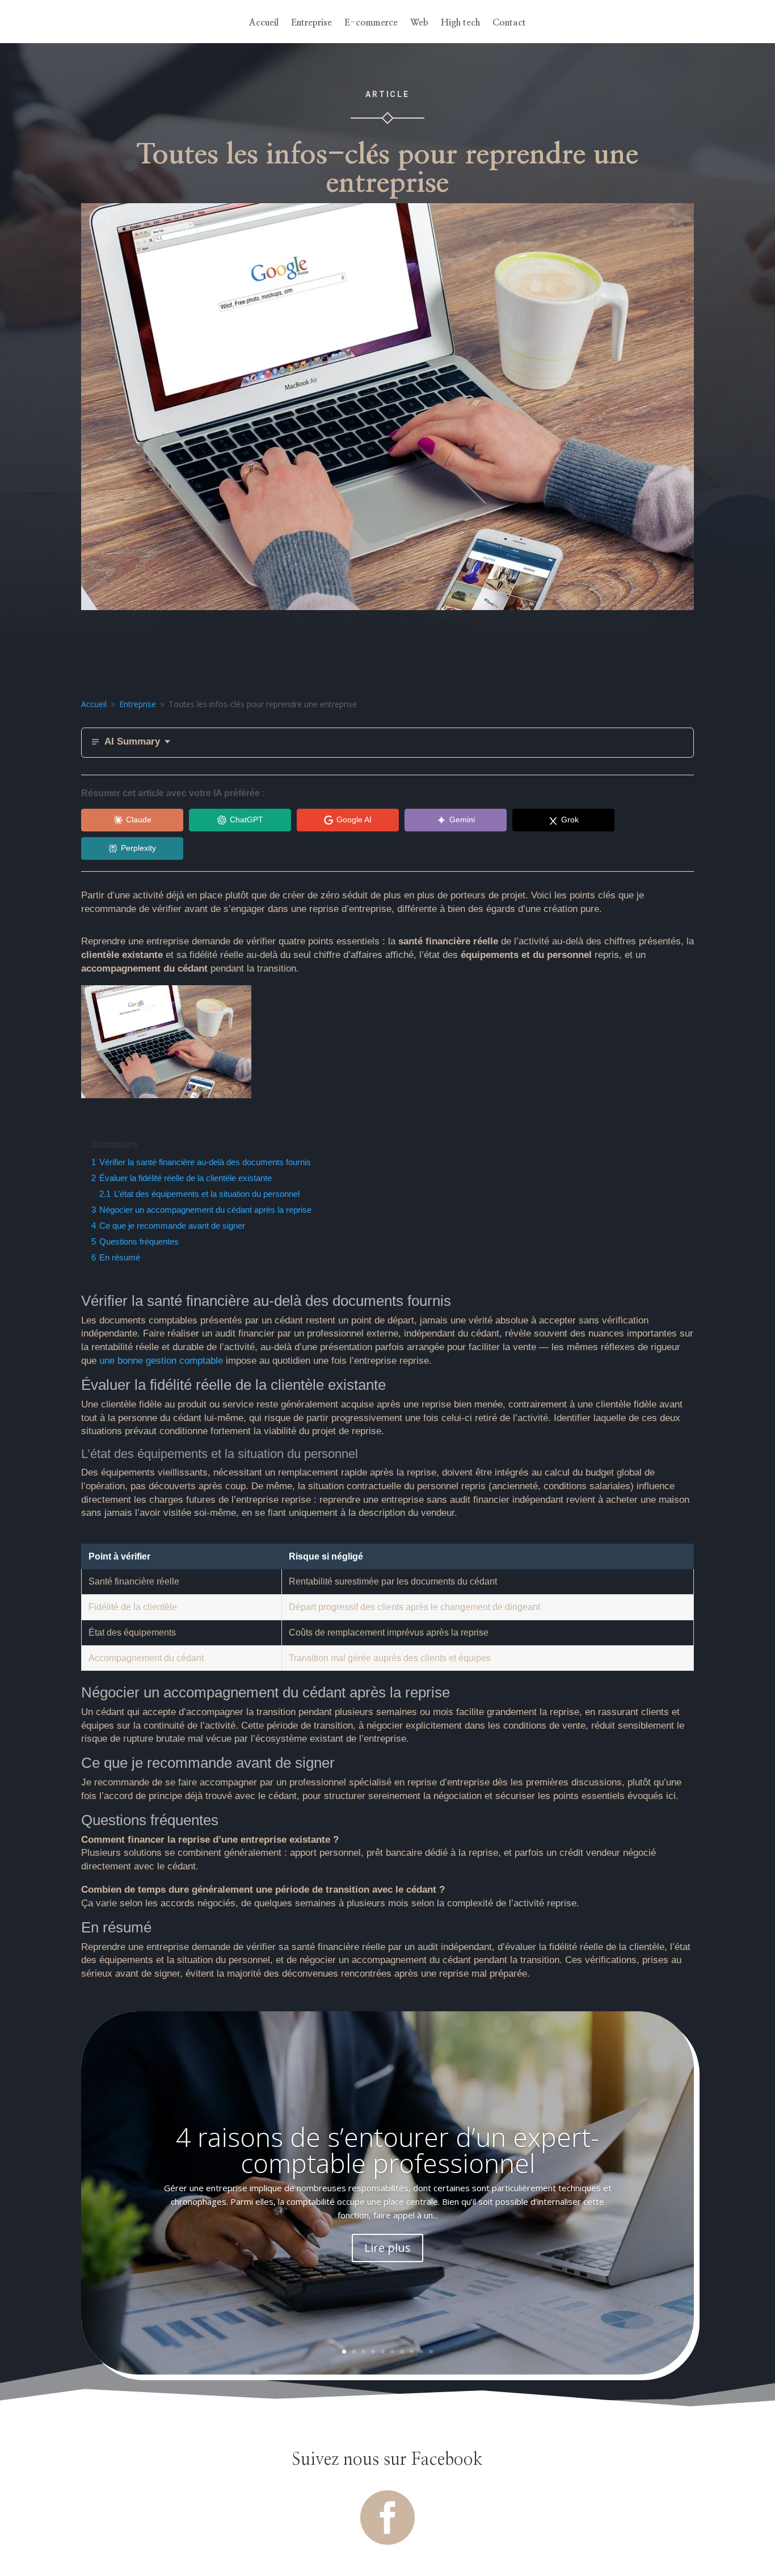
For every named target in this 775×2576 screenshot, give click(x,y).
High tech (460, 23)
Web (419, 23)
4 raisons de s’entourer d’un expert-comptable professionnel (387, 2150)
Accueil (264, 23)
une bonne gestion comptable (161, 1361)
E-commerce (371, 23)
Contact (509, 23)
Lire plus (387, 2248)
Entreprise (311, 23)
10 (431, 2352)
